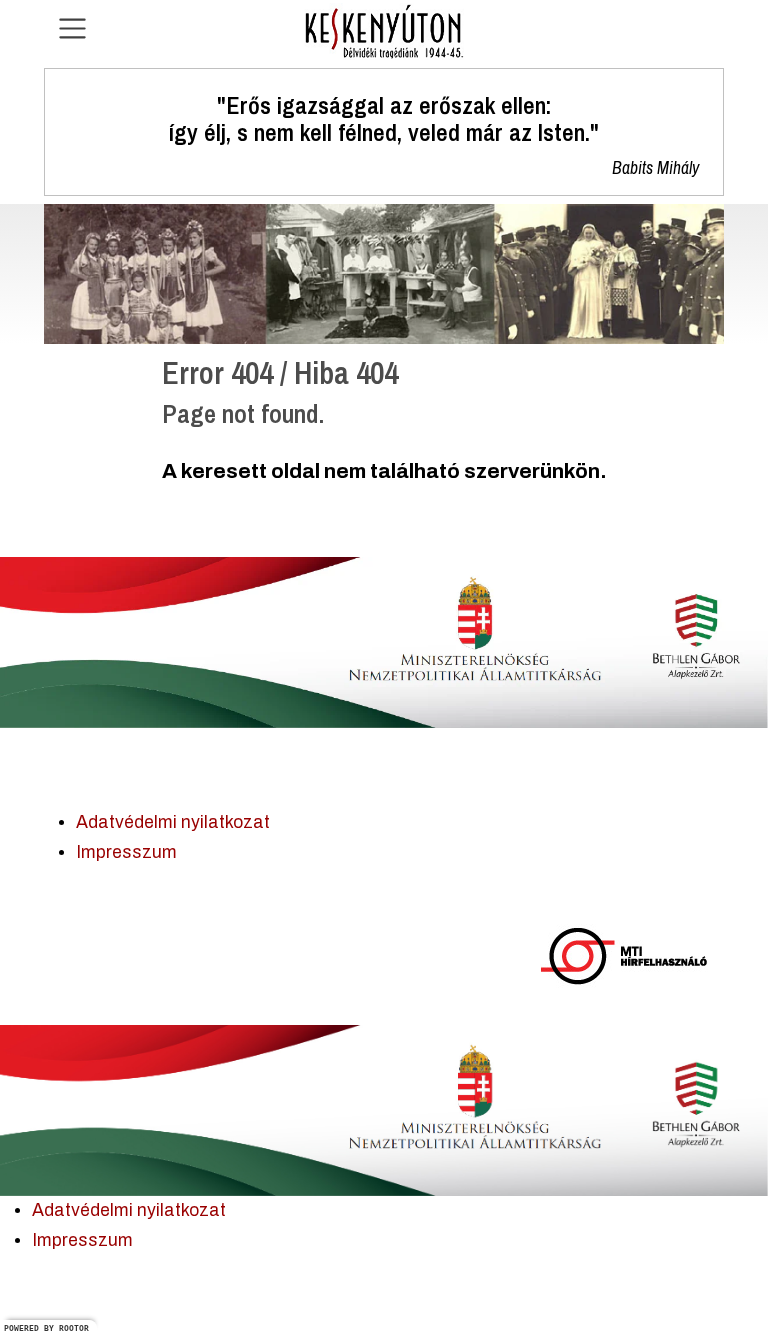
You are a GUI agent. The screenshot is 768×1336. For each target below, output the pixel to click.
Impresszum (126, 852)
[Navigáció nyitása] (72, 28)
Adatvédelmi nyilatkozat (173, 822)
